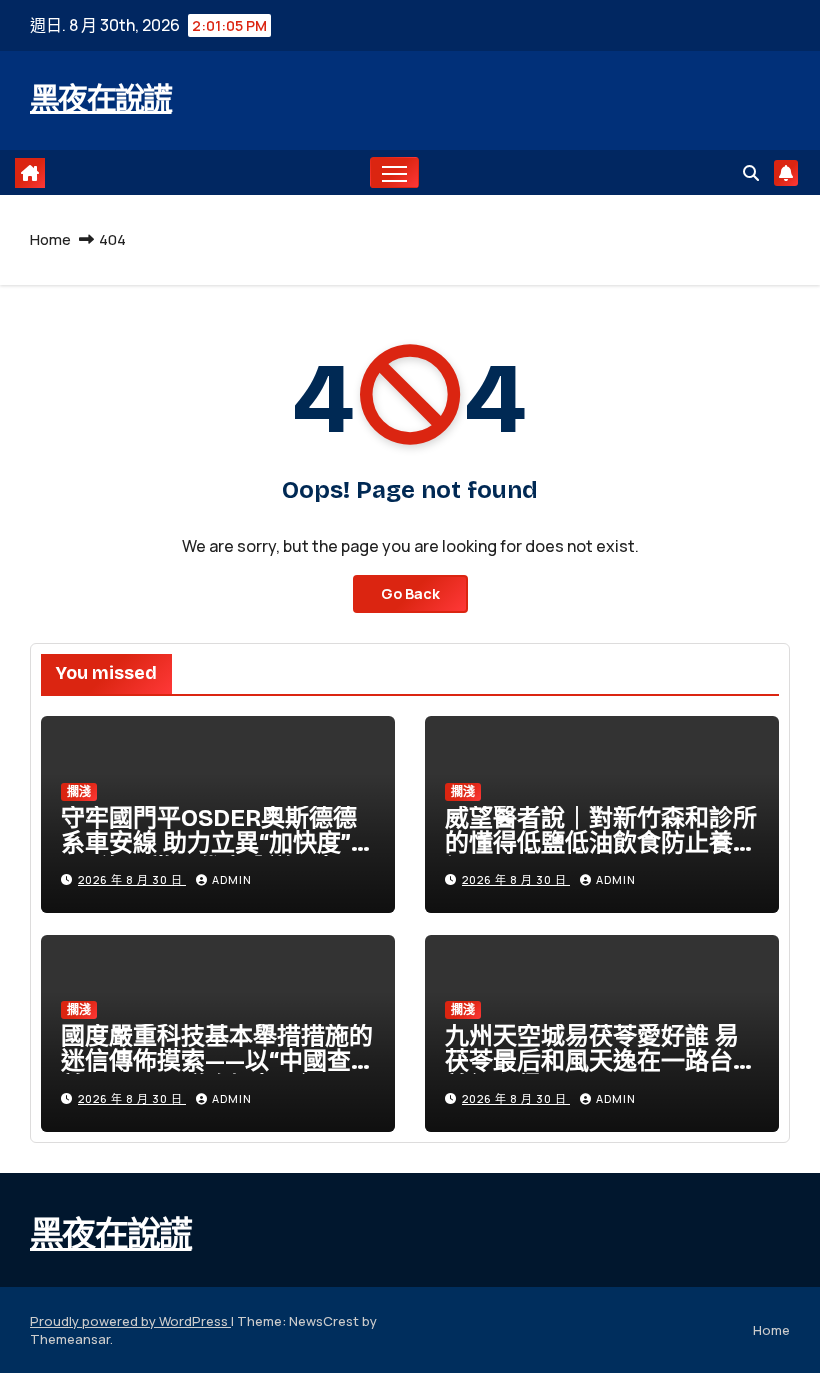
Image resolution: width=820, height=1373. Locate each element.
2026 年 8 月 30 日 (132, 879)
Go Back (410, 593)
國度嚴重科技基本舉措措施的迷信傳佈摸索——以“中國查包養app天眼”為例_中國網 (218, 1061)
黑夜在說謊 (101, 99)
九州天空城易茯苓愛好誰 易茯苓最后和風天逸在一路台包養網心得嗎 (601, 1061)
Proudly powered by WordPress (130, 1321)
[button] (751, 173)
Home (50, 239)
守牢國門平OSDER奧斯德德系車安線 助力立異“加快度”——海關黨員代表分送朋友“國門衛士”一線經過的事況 (218, 855)
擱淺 (79, 791)
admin (232, 879)
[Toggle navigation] (394, 172)
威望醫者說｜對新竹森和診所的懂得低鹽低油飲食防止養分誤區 (601, 843)
